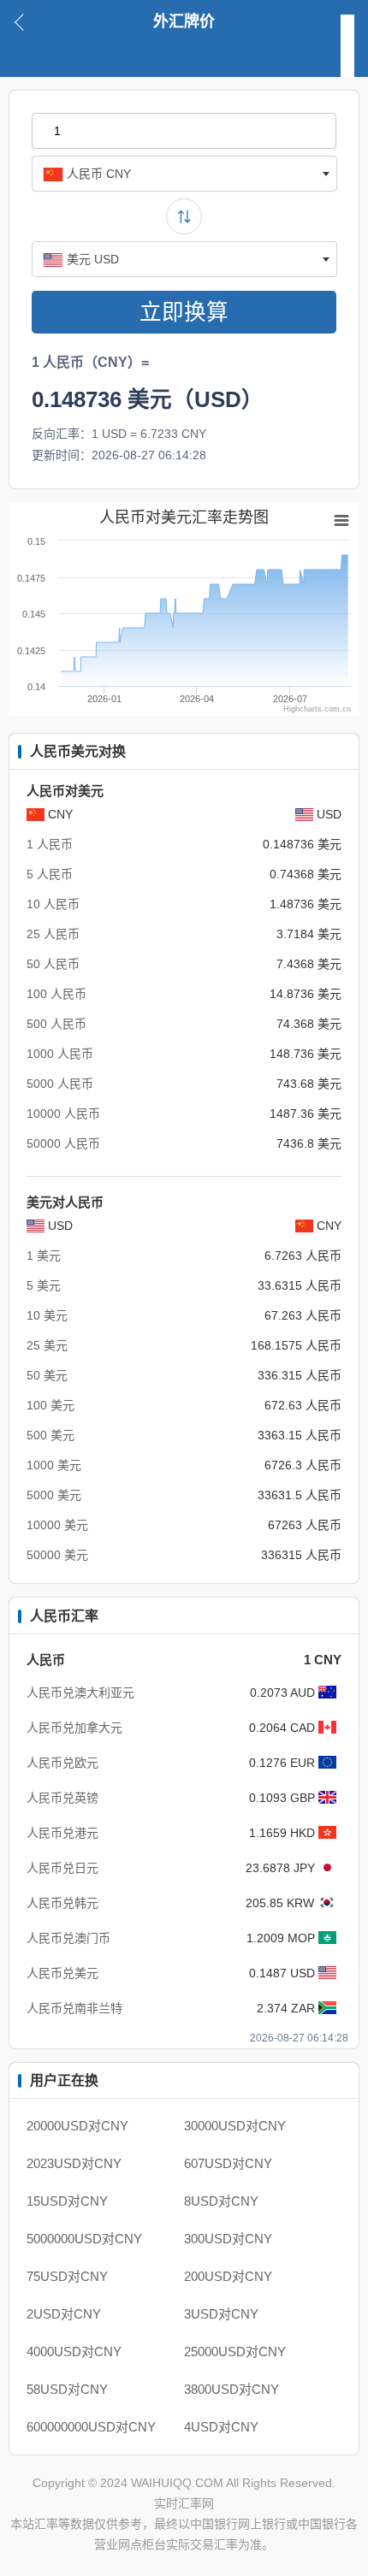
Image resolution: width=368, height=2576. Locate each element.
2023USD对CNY (74, 2163)
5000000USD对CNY (84, 2239)
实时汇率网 (184, 2503)
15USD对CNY (67, 2201)
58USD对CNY (67, 2389)
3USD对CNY (221, 2314)
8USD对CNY (221, 2201)
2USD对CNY (64, 2314)
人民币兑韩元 (62, 1903)
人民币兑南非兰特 (74, 2008)
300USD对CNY (228, 2239)
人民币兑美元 (62, 1973)
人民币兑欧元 (62, 1763)
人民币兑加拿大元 (74, 1728)
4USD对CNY (221, 2427)
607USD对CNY (228, 2163)
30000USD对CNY (235, 2126)
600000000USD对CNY (91, 2427)
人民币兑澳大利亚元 (80, 1693)
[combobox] (184, 174)
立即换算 (184, 312)
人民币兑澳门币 (68, 1938)
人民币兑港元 (62, 1833)
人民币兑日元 (62, 1868)
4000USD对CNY (74, 2351)
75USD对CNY (67, 2276)
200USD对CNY (228, 2276)
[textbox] (184, 174)
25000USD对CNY (235, 2351)
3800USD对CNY (231, 2389)
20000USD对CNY (77, 2126)
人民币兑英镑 (62, 1798)
